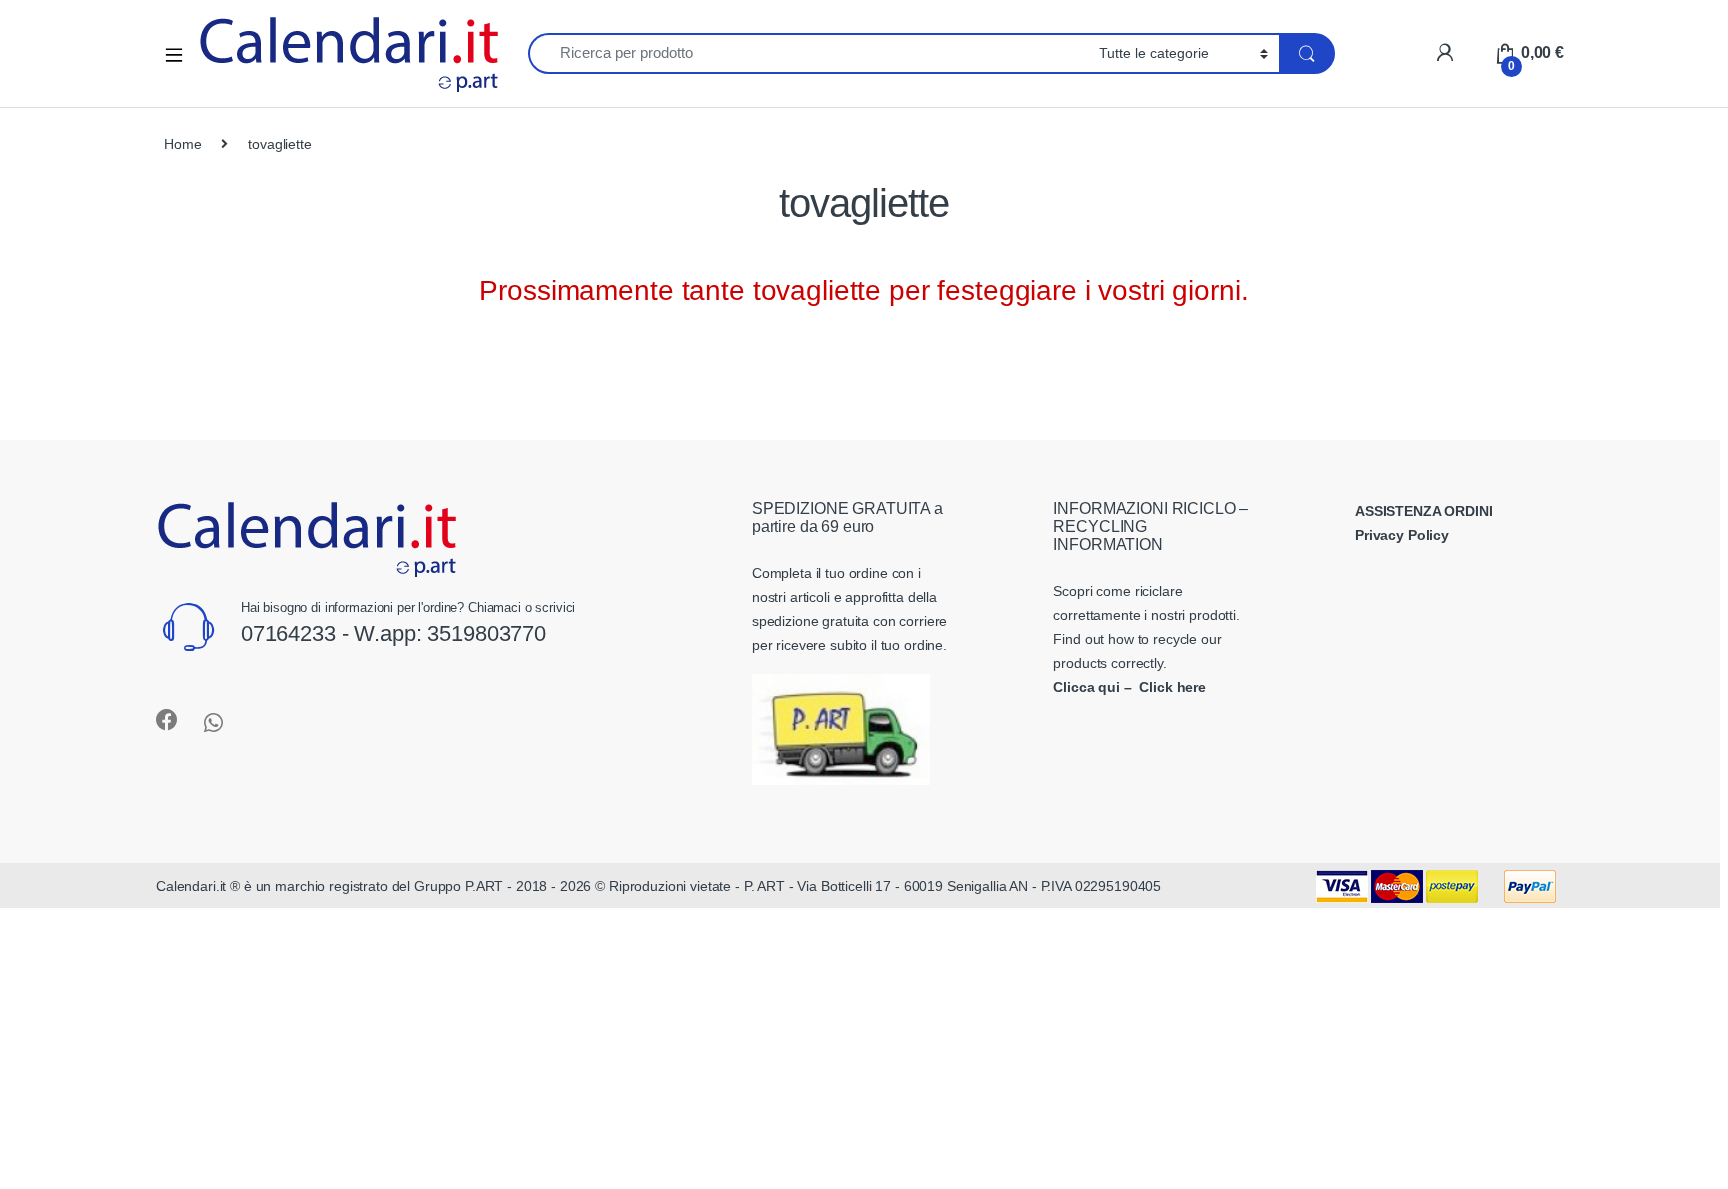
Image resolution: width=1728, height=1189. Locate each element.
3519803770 (486, 633)
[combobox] (808, 53)
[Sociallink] (167, 720)
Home (182, 144)
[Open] (181, 53)
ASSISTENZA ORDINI (1424, 511)
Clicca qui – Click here (1129, 687)
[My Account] (1444, 52)
